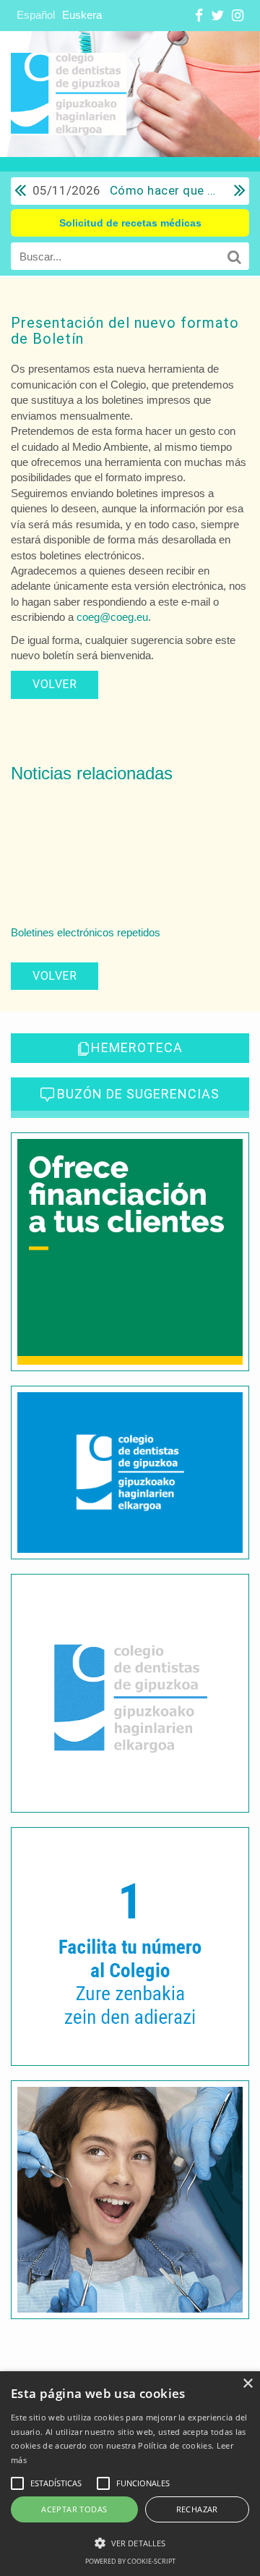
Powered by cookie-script (130, 2561)
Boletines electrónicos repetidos (86, 932)
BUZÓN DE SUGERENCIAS (138, 1094)
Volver (55, 684)
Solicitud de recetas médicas (130, 223)
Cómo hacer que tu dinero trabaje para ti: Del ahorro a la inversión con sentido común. (126, 190)
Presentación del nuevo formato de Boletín (125, 331)
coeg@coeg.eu (112, 617)
